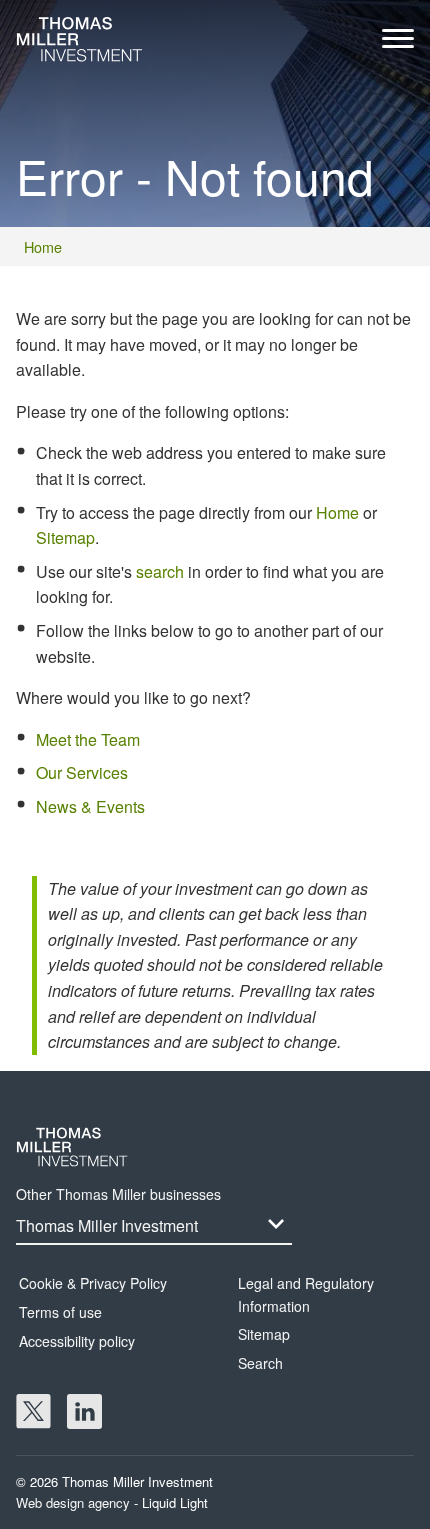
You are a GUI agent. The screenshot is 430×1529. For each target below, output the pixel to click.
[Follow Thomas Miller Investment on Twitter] (33, 1411)
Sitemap (65, 537)
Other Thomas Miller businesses (118, 1194)
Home (337, 512)
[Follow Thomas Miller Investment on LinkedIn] (84, 1411)
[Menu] (398, 43)
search (160, 571)
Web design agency (75, 1502)
